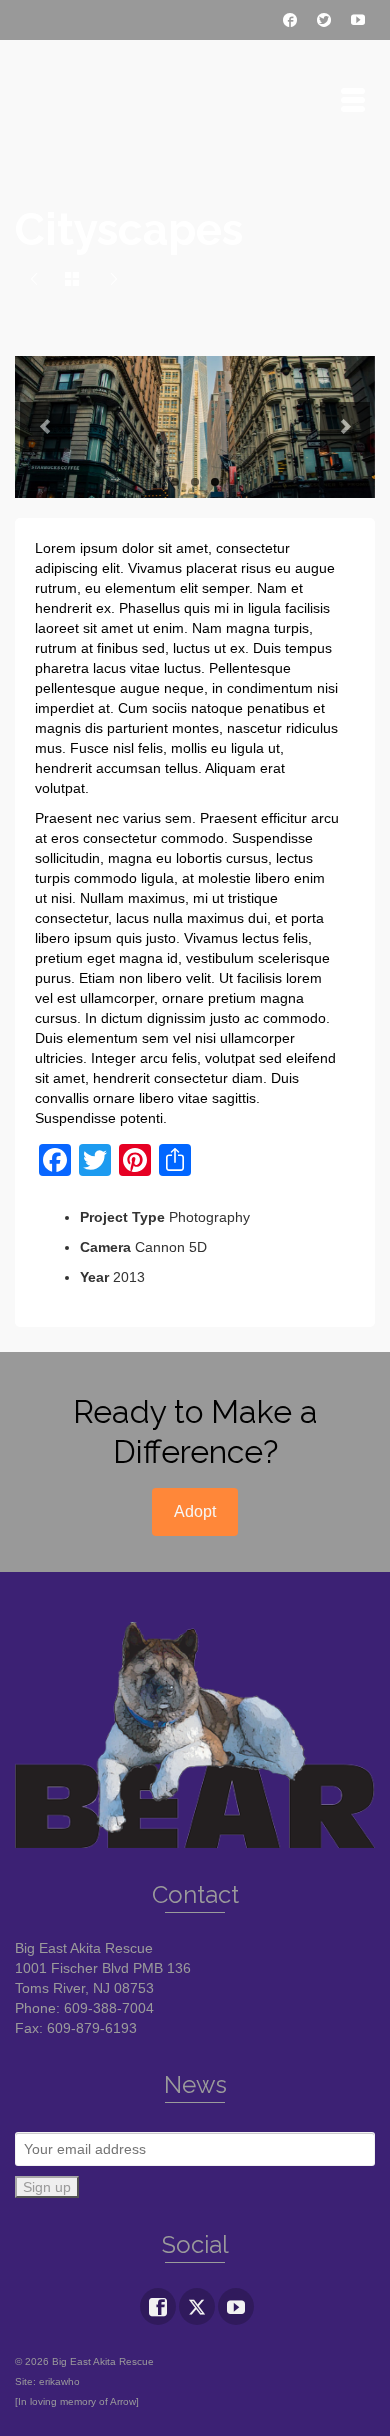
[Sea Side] (34, 280)
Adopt (195, 1511)
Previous (45, 427)
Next (345, 427)
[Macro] (114, 280)
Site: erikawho (47, 2381)
